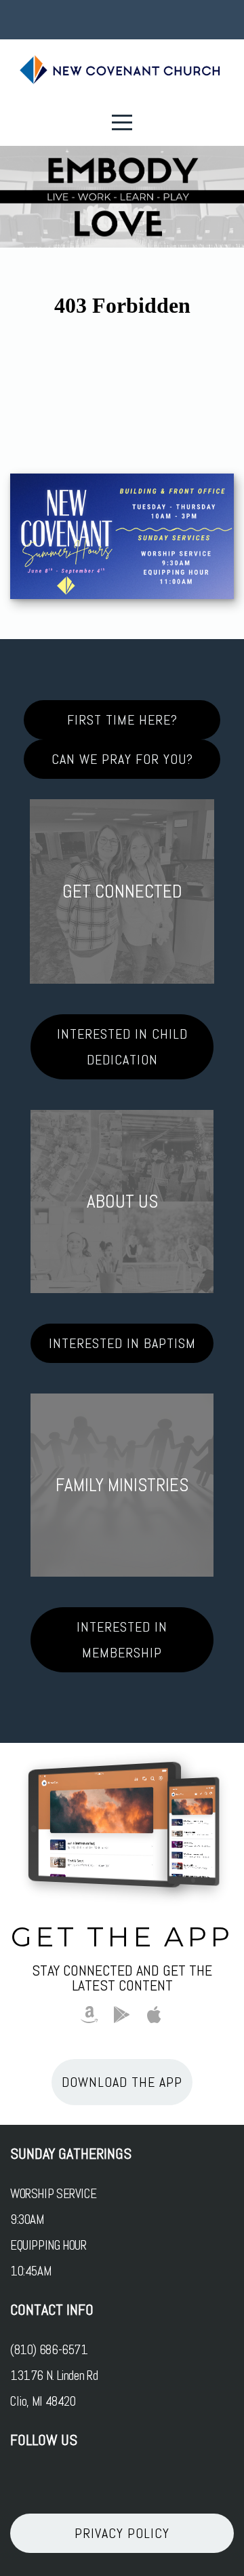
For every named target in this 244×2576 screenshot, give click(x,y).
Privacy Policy (122, 2533)
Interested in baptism (122, 1343)
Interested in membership (122, 1640)
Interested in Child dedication (122, 1047)
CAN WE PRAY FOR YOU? (122, 759)
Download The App (122, 2082)
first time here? (122, 720)
